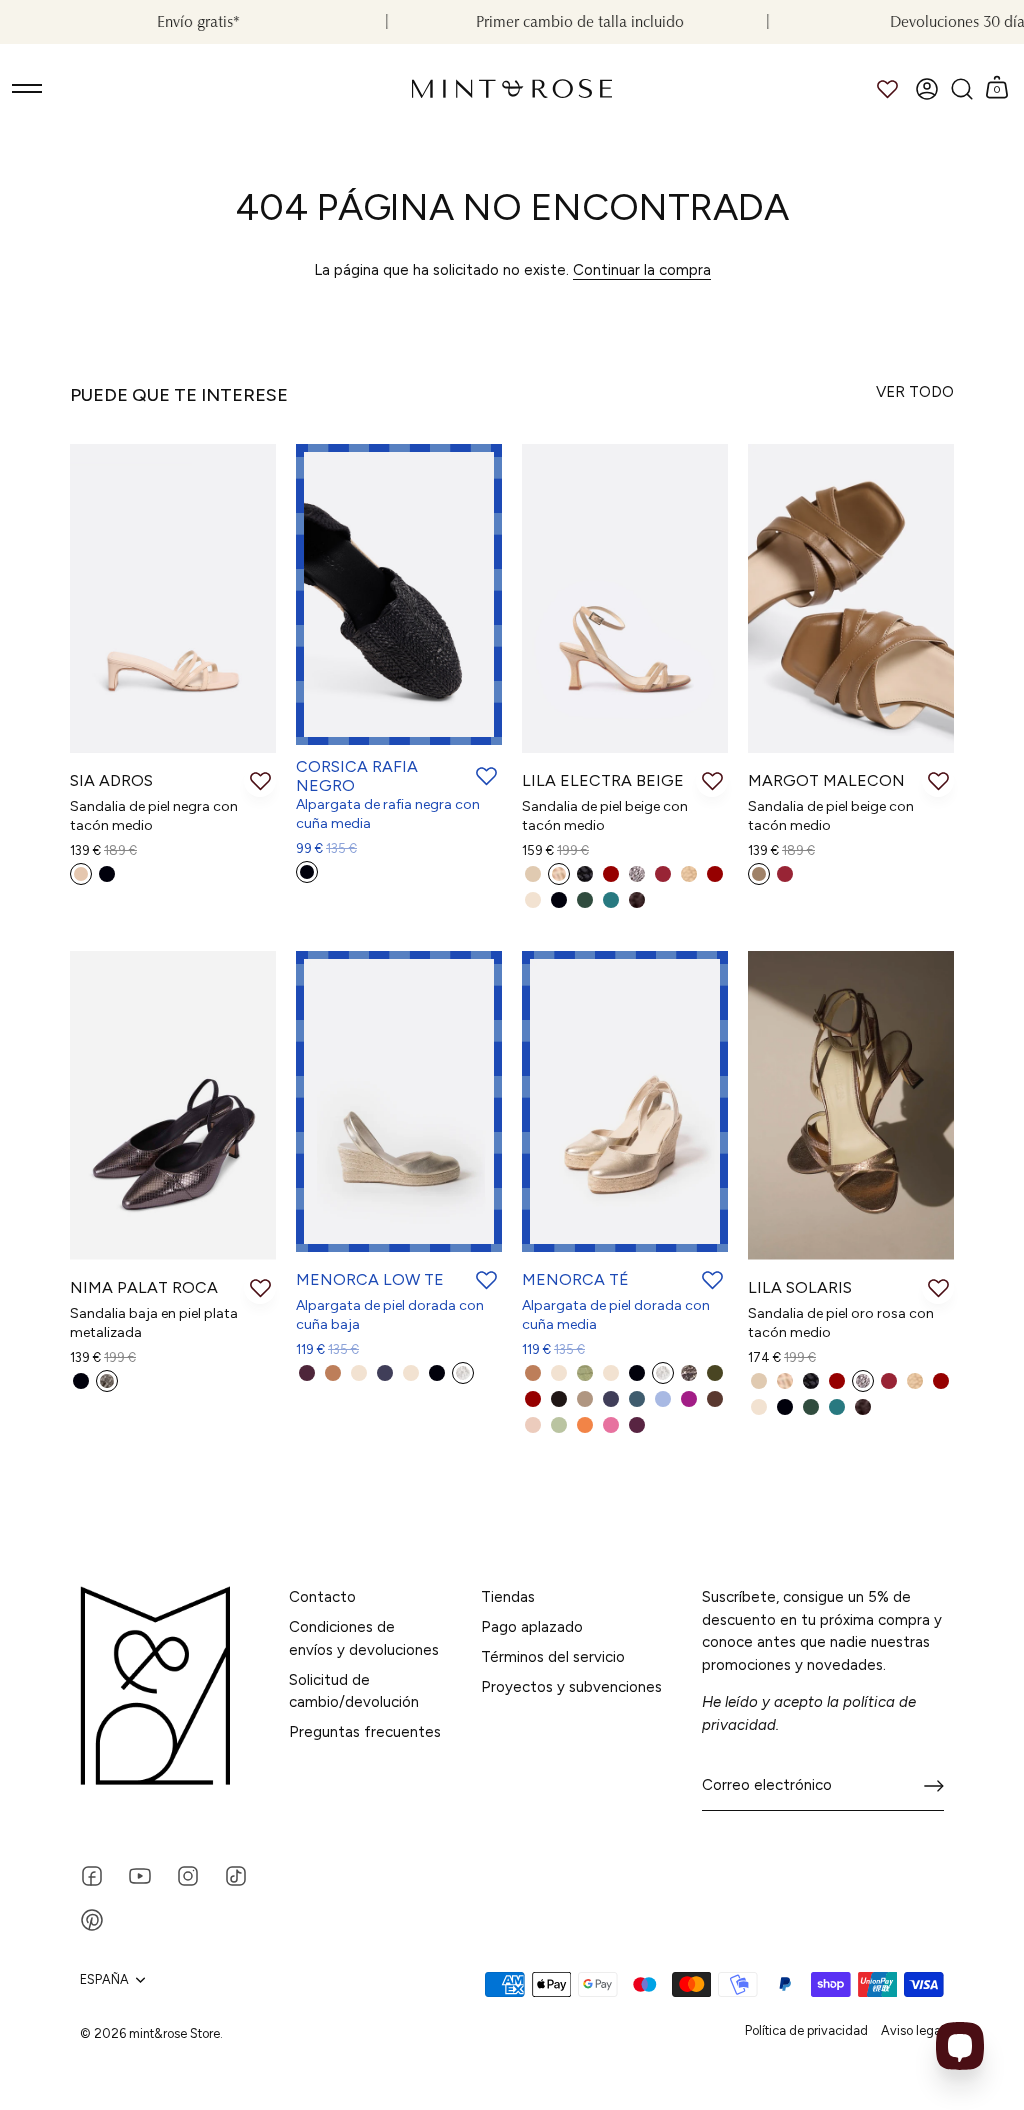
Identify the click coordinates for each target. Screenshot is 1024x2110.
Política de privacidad (806, 2030)
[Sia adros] (173, 598)
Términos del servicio (553, 1657)
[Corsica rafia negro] (399, 594)
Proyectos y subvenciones (571, 1687)
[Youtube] (140, 1874)
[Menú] (28, 89)
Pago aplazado (532, 1627)
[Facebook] (92, 1874)
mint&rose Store (174, 2033)
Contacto (322, 1597)
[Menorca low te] (399, 1101)
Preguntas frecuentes (365, 1732)
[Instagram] (188, 1874)
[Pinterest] (92, 1919)
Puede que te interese (179, 395)
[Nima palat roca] (173, 1105)
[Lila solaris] (851, 1105)
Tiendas (508, 1597)
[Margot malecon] (851, 598)
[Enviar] (934, 1786)
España (104, 1979)
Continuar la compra (642, 270)
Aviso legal (912, 2030)
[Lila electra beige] (625, 598)
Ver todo (915, 392)
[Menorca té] (625, 1101)
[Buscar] (961, 89)
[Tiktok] (236, 1874)
